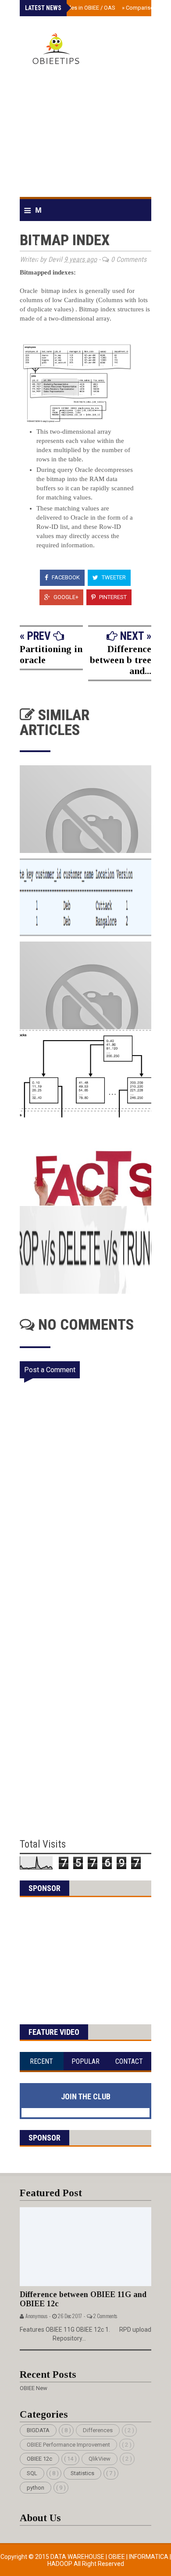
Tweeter (113, 577)
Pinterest (112, 597)
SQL (32, 2473)
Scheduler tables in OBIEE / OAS (73, 8)
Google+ (65, 597)
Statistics (82, 2473)
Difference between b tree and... (121, 660)
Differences (98, 2430)
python (36, 2488)
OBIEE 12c (39, 2459)
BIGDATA (38, 2430)
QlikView (100, 2459)
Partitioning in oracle (51, 654)
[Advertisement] (85, 135)
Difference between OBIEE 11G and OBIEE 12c (83, 2299)
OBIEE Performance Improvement (68, 2445)
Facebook (65, 577)
